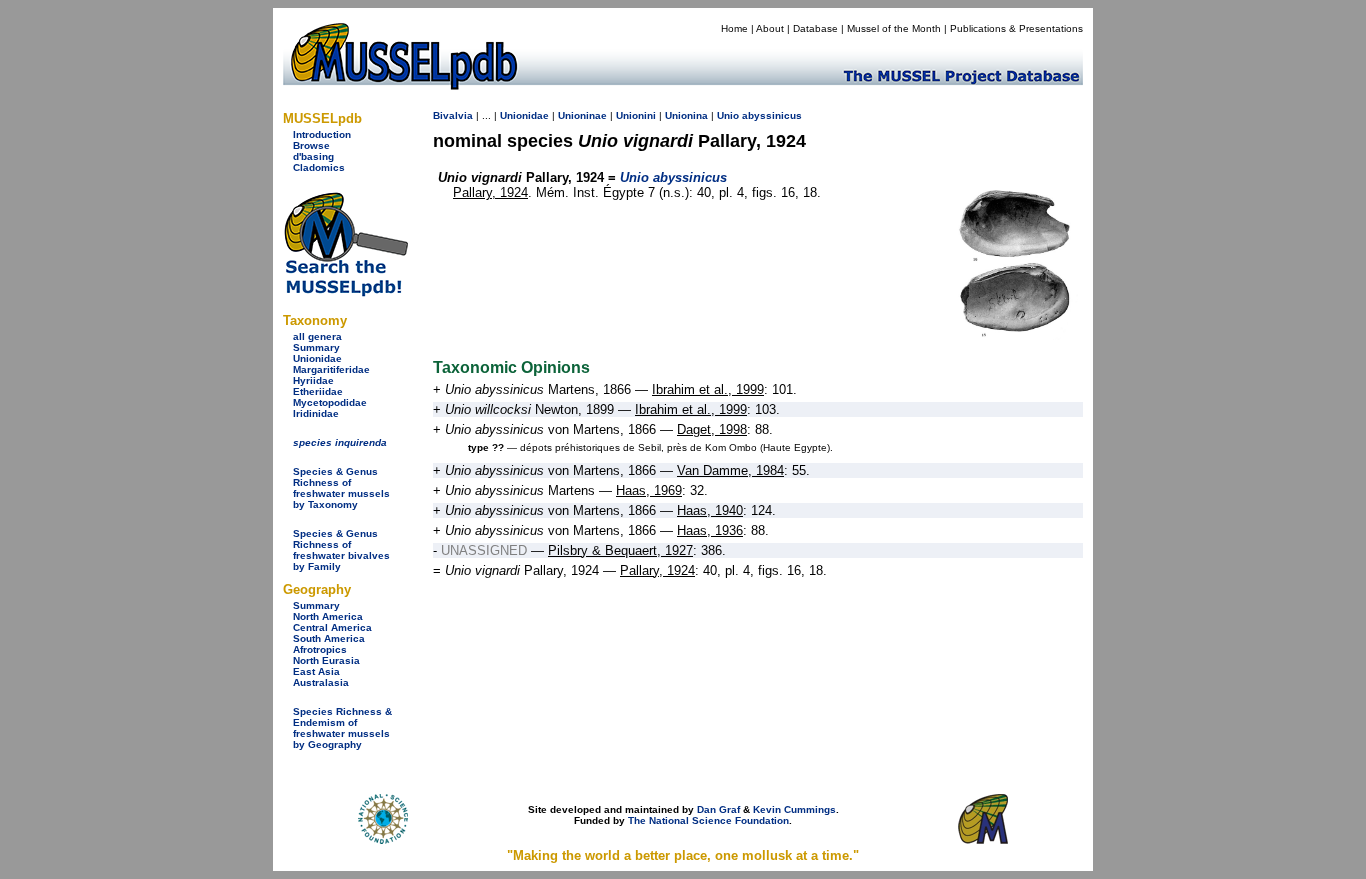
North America (328, 616)
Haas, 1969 (649, 490)
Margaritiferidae (331, 369)
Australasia (321, 682)
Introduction (322, 134)
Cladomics (319, 167)
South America (329, 638)
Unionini (636, 115)
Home (734, 28)
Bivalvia (453, 115)
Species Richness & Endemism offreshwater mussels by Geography (342, 728)
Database (815, 28)
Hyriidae (313, 380)
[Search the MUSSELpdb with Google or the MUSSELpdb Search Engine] (345, 292)
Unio (728, 115)
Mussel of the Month (894, 28)
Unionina (686, 115)
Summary (316, 347)
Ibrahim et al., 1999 (708, 389)
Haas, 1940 (710, 510)
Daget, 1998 (712, 429)
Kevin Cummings (794, 809)
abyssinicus (772, 115)
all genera (317, 336)
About (770, 28)
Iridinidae (316, 413)
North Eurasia (326, 660)
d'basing (313, 156)
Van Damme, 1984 (730, 470)
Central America (332, 627)
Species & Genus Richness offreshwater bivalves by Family (341, 550)
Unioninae (582, 115)
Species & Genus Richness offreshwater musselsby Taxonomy (341, 488)
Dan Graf (718, 809)
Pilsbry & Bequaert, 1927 (620, 550)
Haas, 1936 (710, 530)
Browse (311, 145)
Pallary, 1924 (490, 192)
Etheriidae (318, 391)
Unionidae (317, 358)
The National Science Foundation (708, 820)
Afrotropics (320, 649)
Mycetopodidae (330, 402)
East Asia (316, 671)
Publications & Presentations (1016, 28)
